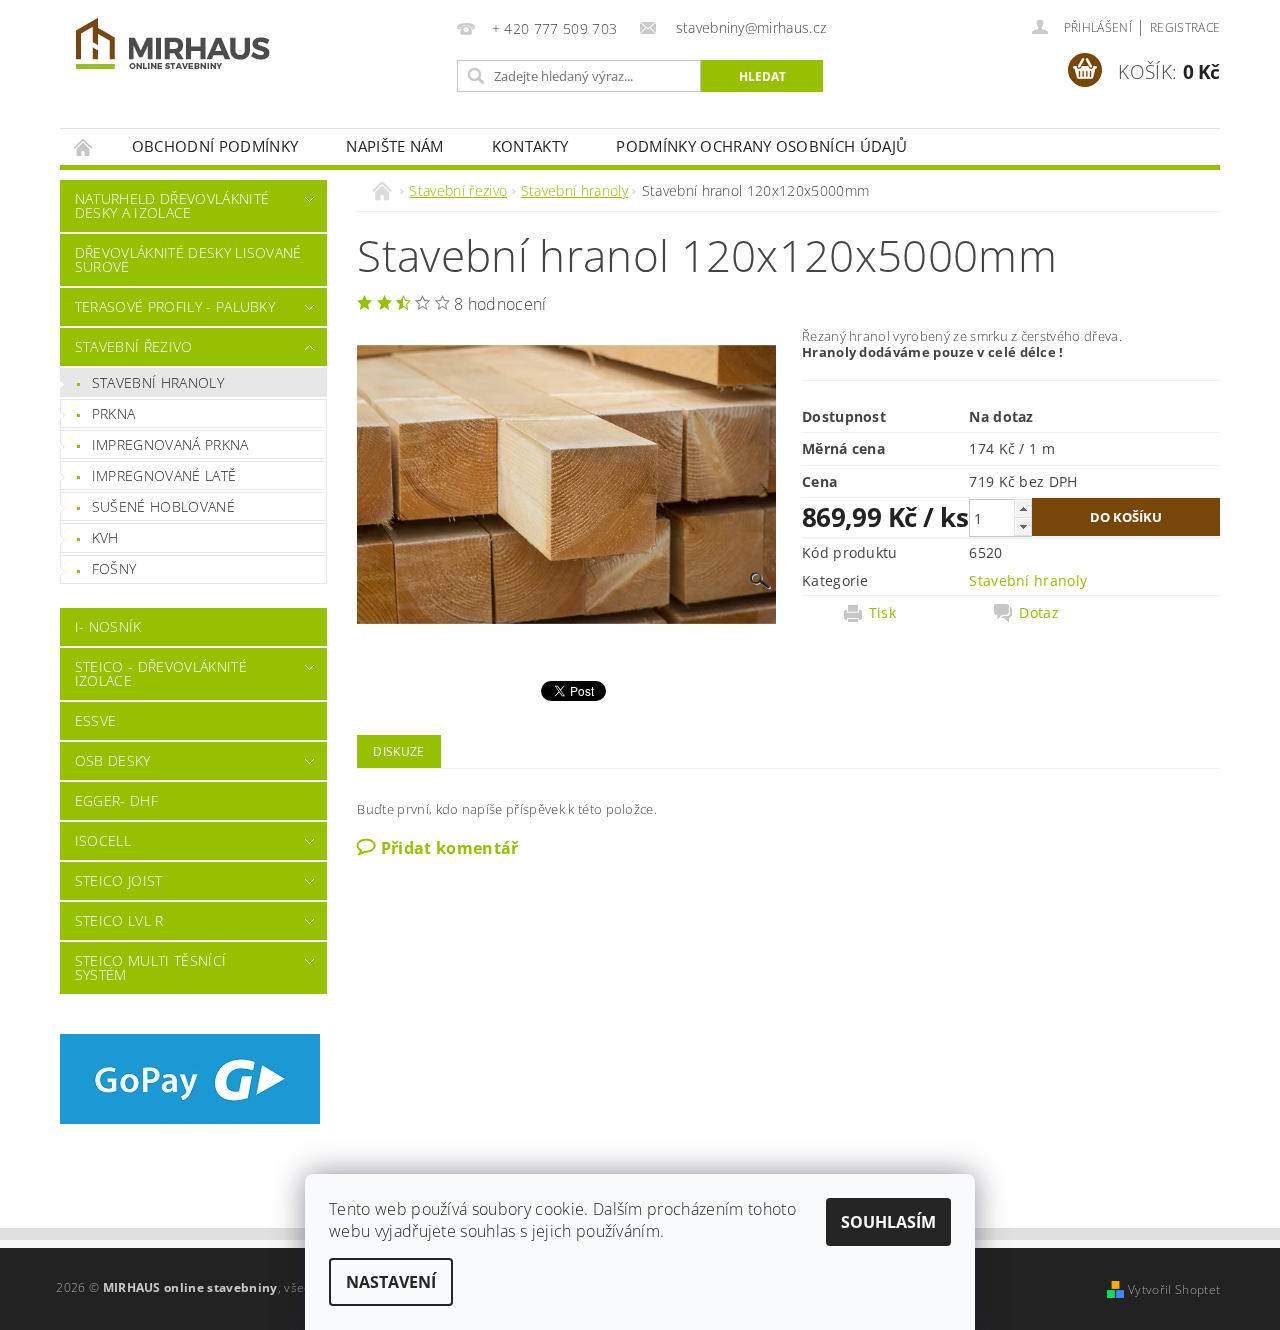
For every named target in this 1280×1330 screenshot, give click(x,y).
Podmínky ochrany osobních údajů (761, 146)
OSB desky (113, 760)
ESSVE (96, 720)
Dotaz (1039, 613)
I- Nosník (108, 626)
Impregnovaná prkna (170, 444)
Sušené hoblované (163, 506)
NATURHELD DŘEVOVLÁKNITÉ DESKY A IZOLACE (172, 205)
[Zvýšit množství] (1023, 508)
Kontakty (530, 146)
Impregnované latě (164, 475)
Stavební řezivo (134, 346)
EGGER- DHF (116, 800)
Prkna (114, 413)
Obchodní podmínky (215, 146)
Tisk (882, 613)
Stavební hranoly (158, 382)
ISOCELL (103, 840)
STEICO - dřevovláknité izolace (161, 673)
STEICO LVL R (119, 920)
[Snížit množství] (1023, 526)
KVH (105, 537)
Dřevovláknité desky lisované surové (188, 259)
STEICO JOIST (119, 880)
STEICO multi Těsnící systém (150, 967)
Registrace (1185, 27)
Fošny (114, 568)
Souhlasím (888, 1222)
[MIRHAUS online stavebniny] (173, 47)
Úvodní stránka (84, 146)
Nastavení (391, 1282)
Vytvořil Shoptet (1174, 1289)
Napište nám (395, 146)
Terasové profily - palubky (175, 306)
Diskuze (398, 751)
